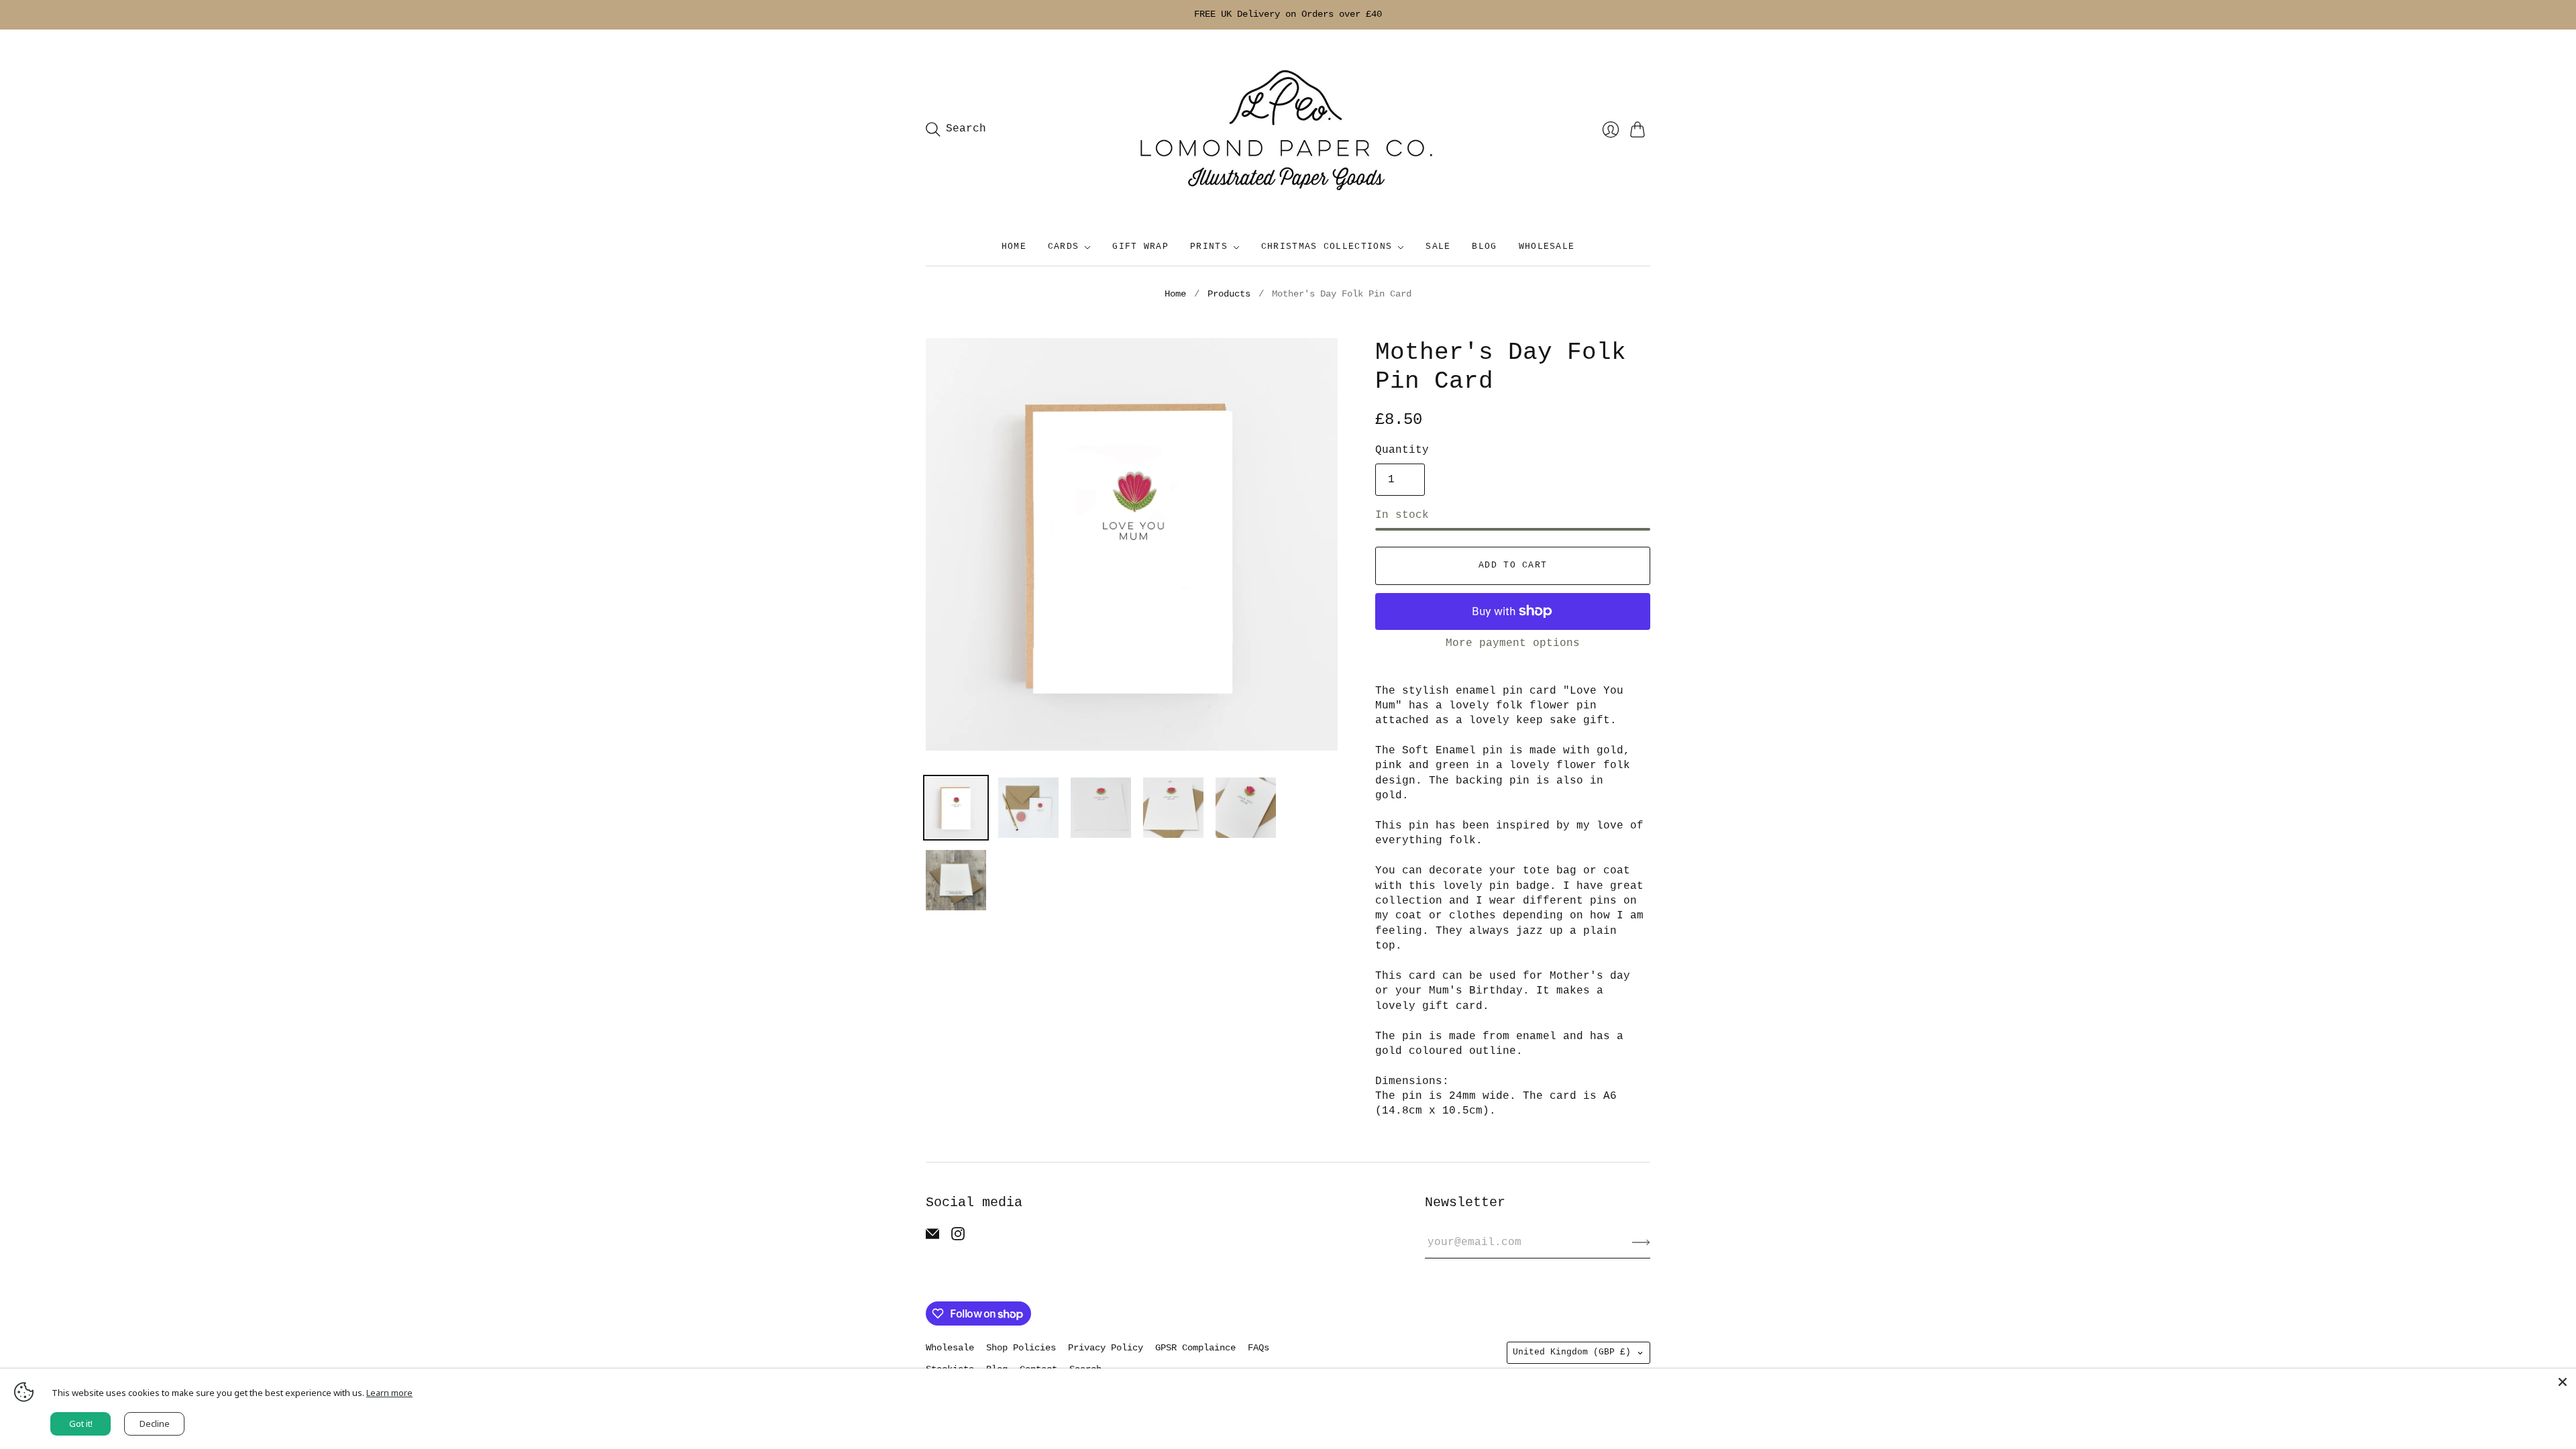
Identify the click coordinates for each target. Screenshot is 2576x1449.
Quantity (1402, 450)
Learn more (389, 1393)
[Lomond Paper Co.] (1288, 129)
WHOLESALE (1547, 247)
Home (1014, 247)
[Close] (2563, 1382)
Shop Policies (1021, 1348)
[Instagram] (958, 1238)
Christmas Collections (1327, 247)
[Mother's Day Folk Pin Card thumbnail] (956, 808)
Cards (1064, 247)
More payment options (1513, 643)
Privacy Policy (1106, 1348)
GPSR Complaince (1195, 1348)
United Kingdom (1572, 1352)
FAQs (1258, 1348)
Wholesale (950, 1348)
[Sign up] (1641, 1242)
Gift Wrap (1140, 247)
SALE (1438, 247)
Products (1229, 294)
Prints (1209, 247)
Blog (1484, 247)
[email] (932, 1238)
